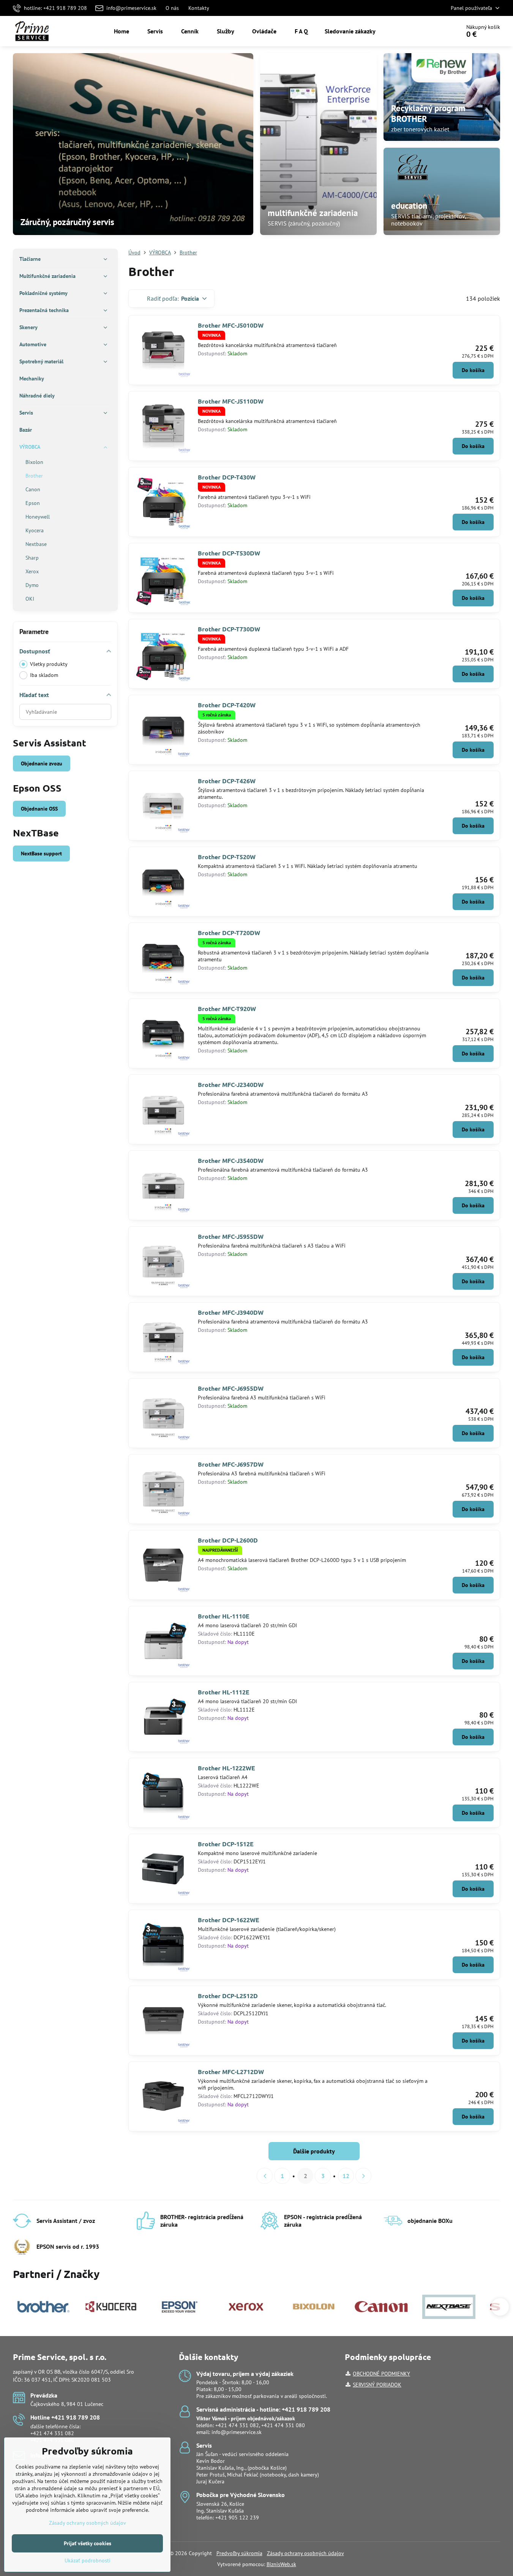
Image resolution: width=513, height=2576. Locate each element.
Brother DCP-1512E (226, 1844)
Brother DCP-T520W (227, 857)
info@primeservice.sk (237, 2432)
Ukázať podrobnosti (88, 2560)
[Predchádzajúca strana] (265, 2176)
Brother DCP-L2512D (228, 1996)
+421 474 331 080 (283, 2425)
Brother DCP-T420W (227, 705)
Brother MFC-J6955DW (231, 1388)
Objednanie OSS (39, 809)
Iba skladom (44, 675)
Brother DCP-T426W (227, 781)
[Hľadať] (433, 31)
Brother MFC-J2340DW (231, 1085)
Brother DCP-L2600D (228, 1540)
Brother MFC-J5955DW (231, 1236)
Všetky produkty (49, 664)
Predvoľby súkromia (239, 2553)
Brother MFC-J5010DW (231, 325)
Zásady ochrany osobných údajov (305, 2553)
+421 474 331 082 (52, 2433)
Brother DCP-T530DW (229, 553)
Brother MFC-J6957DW (231, 1464)
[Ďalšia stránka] (363, 2176)
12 (346, 2176)
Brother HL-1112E (224, 1692)
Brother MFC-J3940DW (231, 1312)
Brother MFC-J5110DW (231, 401)
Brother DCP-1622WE (229, 1920)
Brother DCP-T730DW (229, 629)
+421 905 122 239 (237, 2518)
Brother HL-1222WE (227, 1768)
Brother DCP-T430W (227, 477)
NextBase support (41, 853)
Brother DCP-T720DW (229, 933)
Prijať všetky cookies (88, 2543)
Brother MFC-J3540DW (231, 1160)
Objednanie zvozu (42, 763)
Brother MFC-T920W (227, 1009)
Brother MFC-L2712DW (231, 2072)
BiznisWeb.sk (281, 2564)
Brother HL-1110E (224, 1616)
